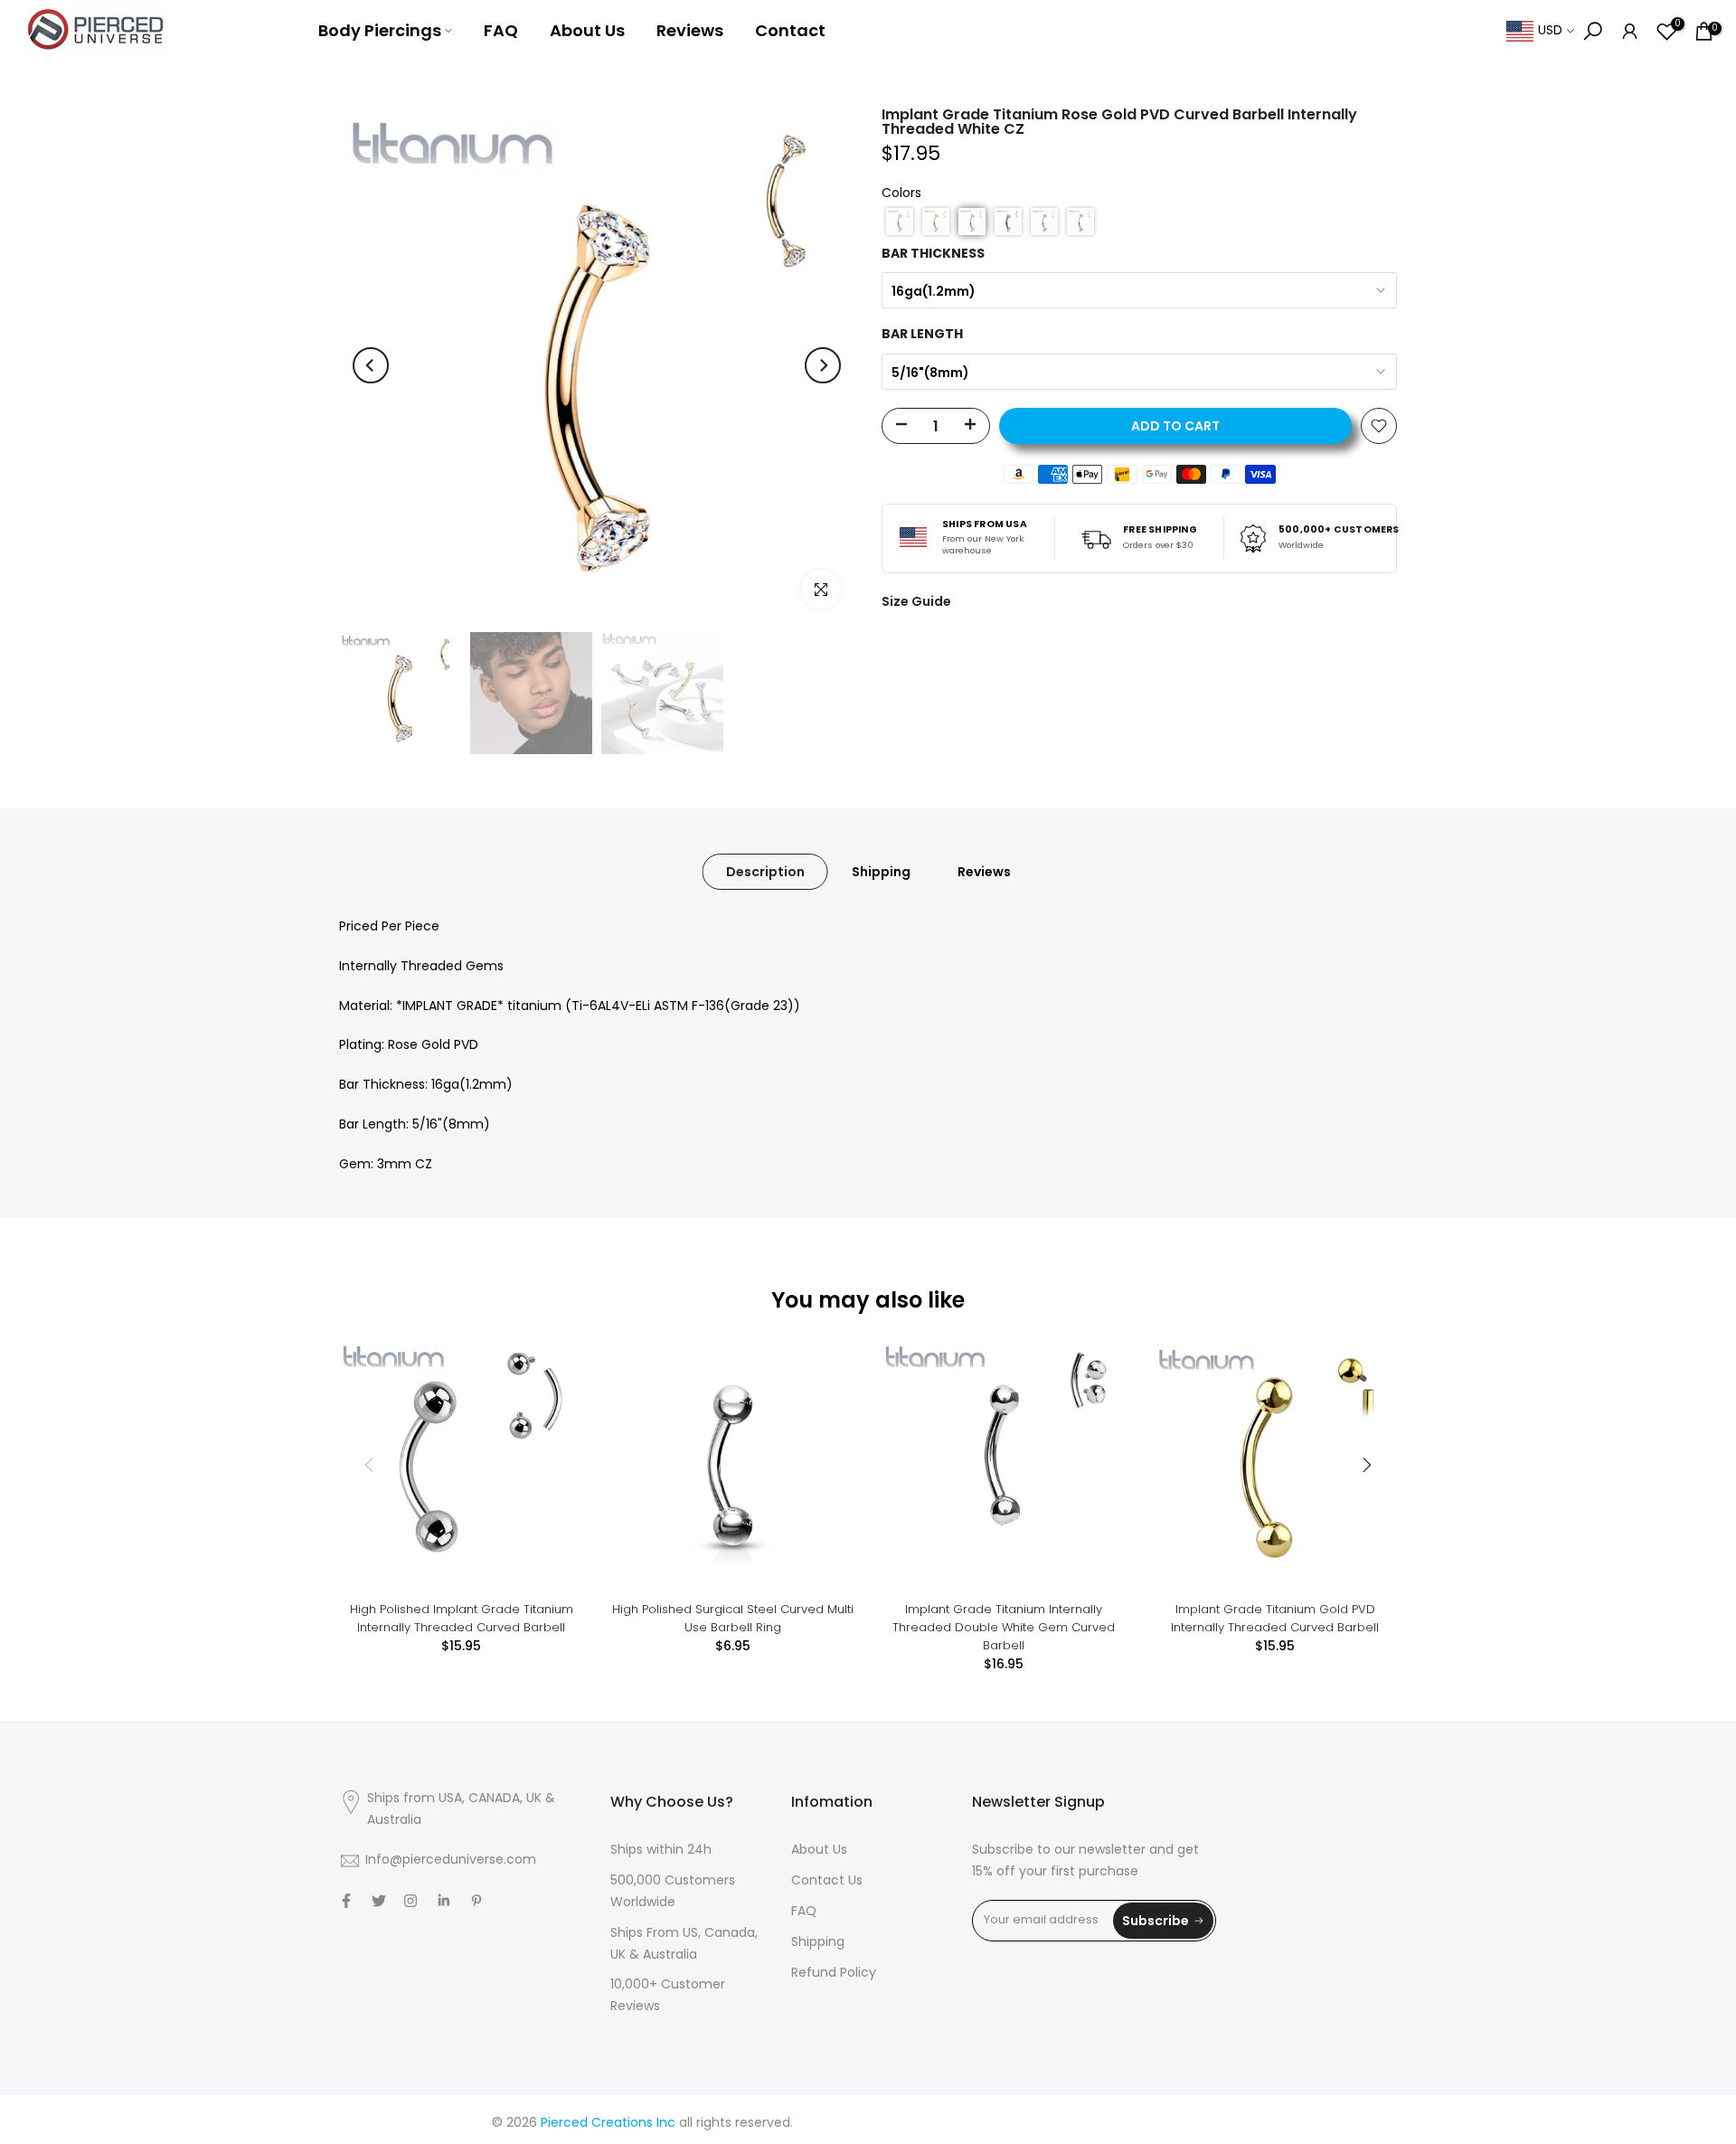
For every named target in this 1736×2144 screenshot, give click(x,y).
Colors (901, 194)
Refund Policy (834, 1974)
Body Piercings (380, 30)
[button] (900, 222)
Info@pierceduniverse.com (451, 1861)
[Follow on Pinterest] (476, 1901)
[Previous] (371, 365)
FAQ (501, 30)
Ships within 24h (661, 1851)
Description (765, 872)
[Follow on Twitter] (379, 1901)
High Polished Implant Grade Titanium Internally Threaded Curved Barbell (462, 1618)
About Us (587, 30)
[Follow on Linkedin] (443, 1901)
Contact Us (827, 1881)
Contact (790, 30)
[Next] (823, 365)
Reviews (690, 30)
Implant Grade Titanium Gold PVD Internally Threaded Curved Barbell (1275, 1618)
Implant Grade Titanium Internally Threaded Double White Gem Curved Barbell (1004, 1627)
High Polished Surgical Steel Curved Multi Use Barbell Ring (733, 1618)
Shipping (881, 872)
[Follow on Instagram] (410, 1901)
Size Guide (916, 601)
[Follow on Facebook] (346, 1901)
